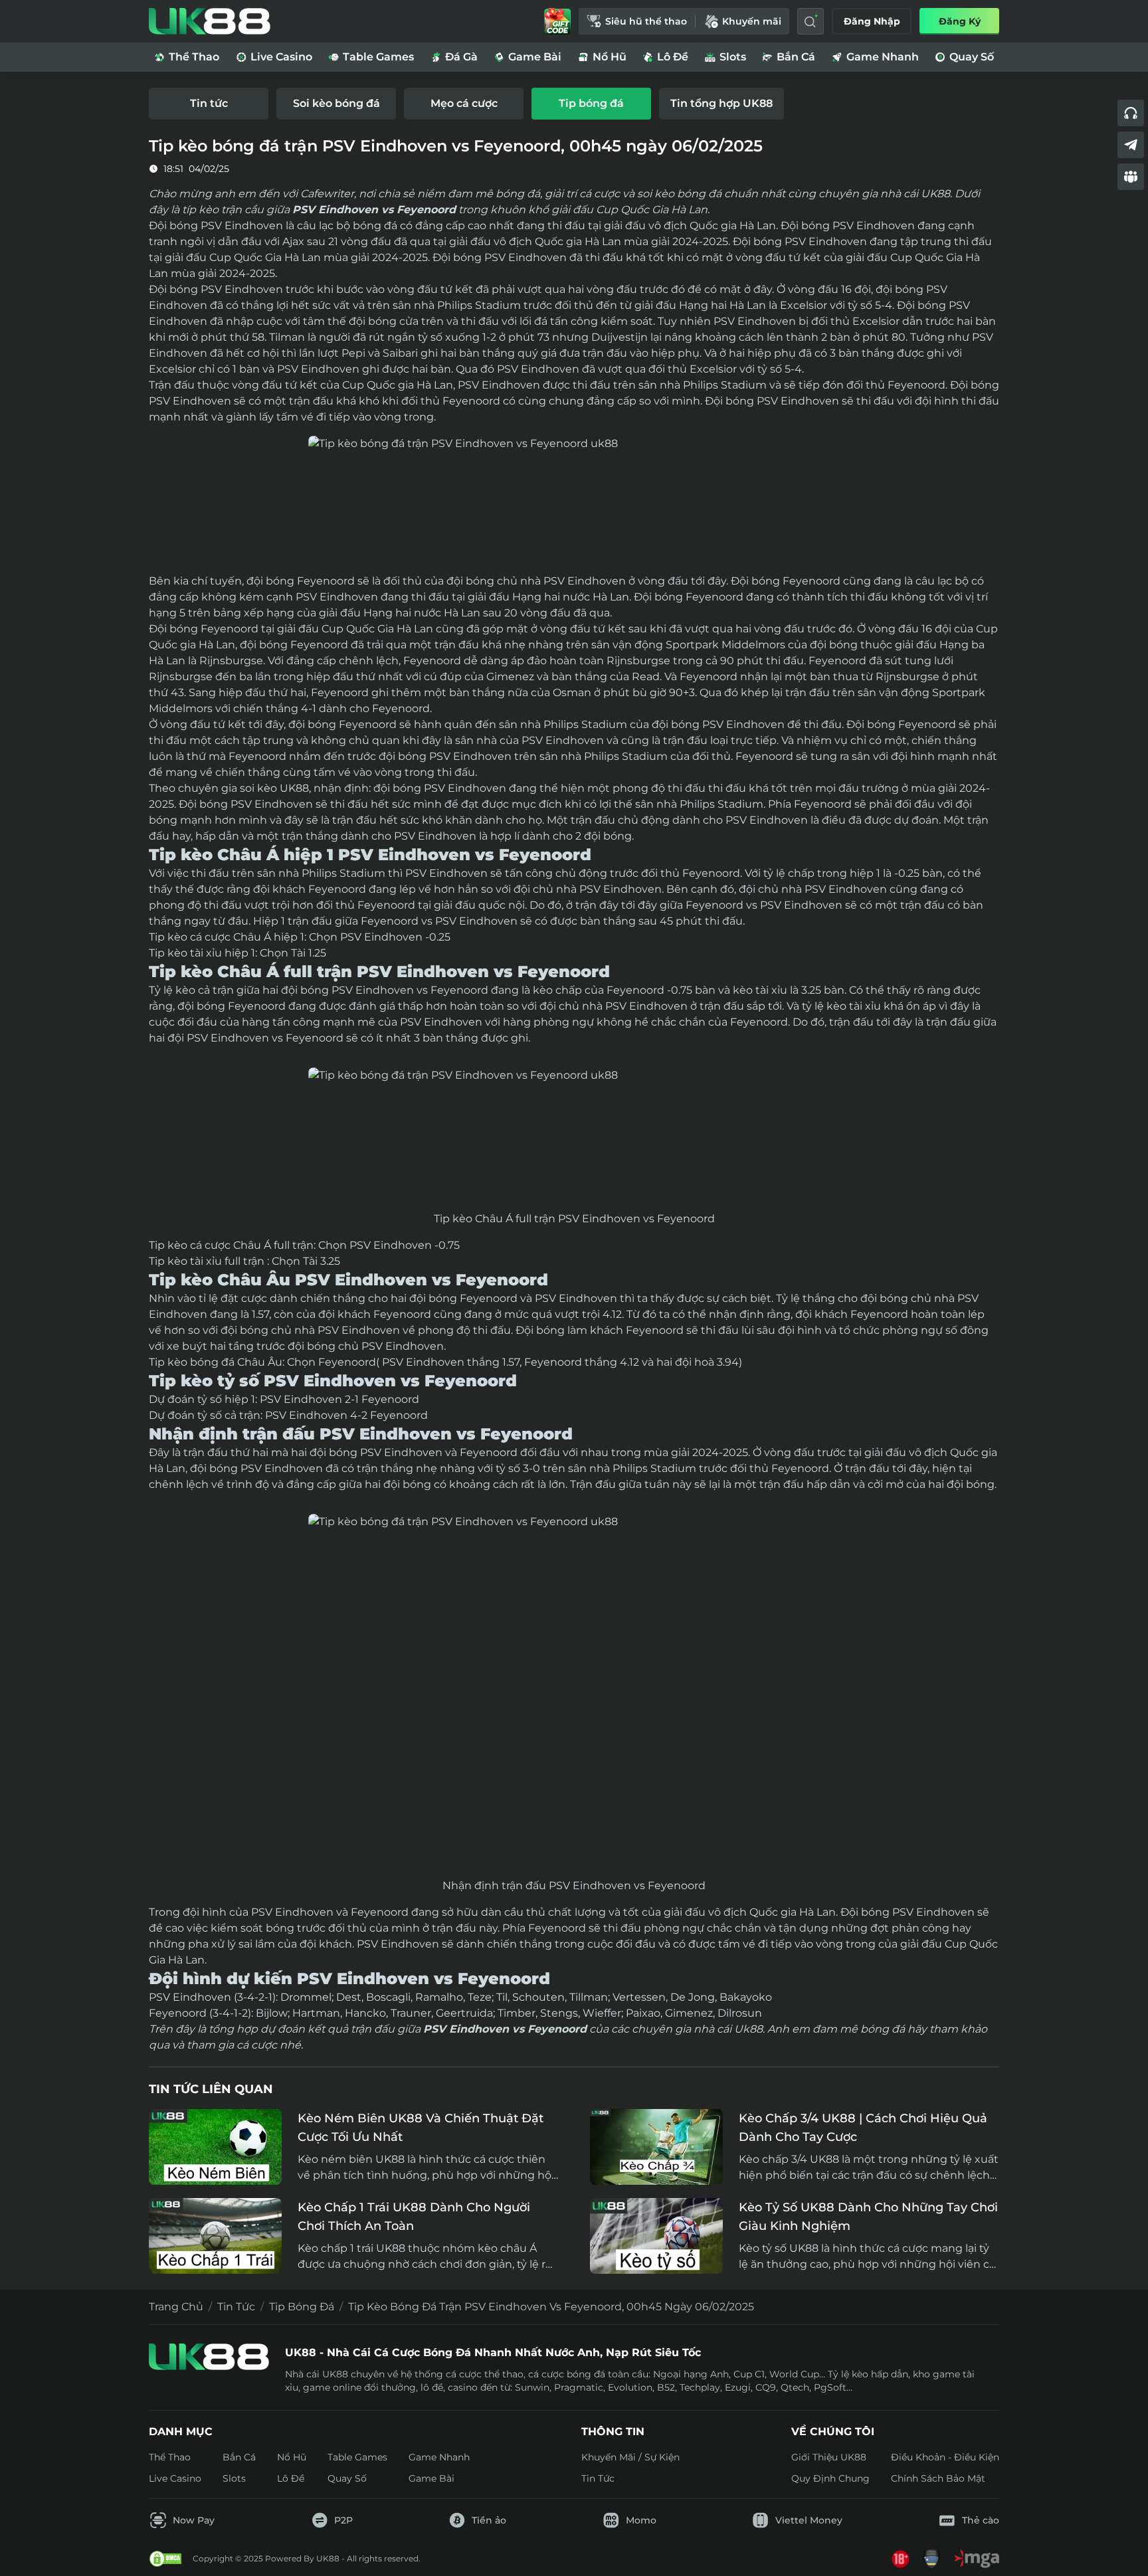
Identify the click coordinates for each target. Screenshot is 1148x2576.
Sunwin (532, 2387)
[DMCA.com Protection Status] (165, 2559)
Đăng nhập (872, 21)
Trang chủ (176, 2307)
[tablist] (574, 104)
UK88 (293, 788)
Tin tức (236, 2307)
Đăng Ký (960, 21)
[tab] (209, 104)
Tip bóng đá (302, 2307)
